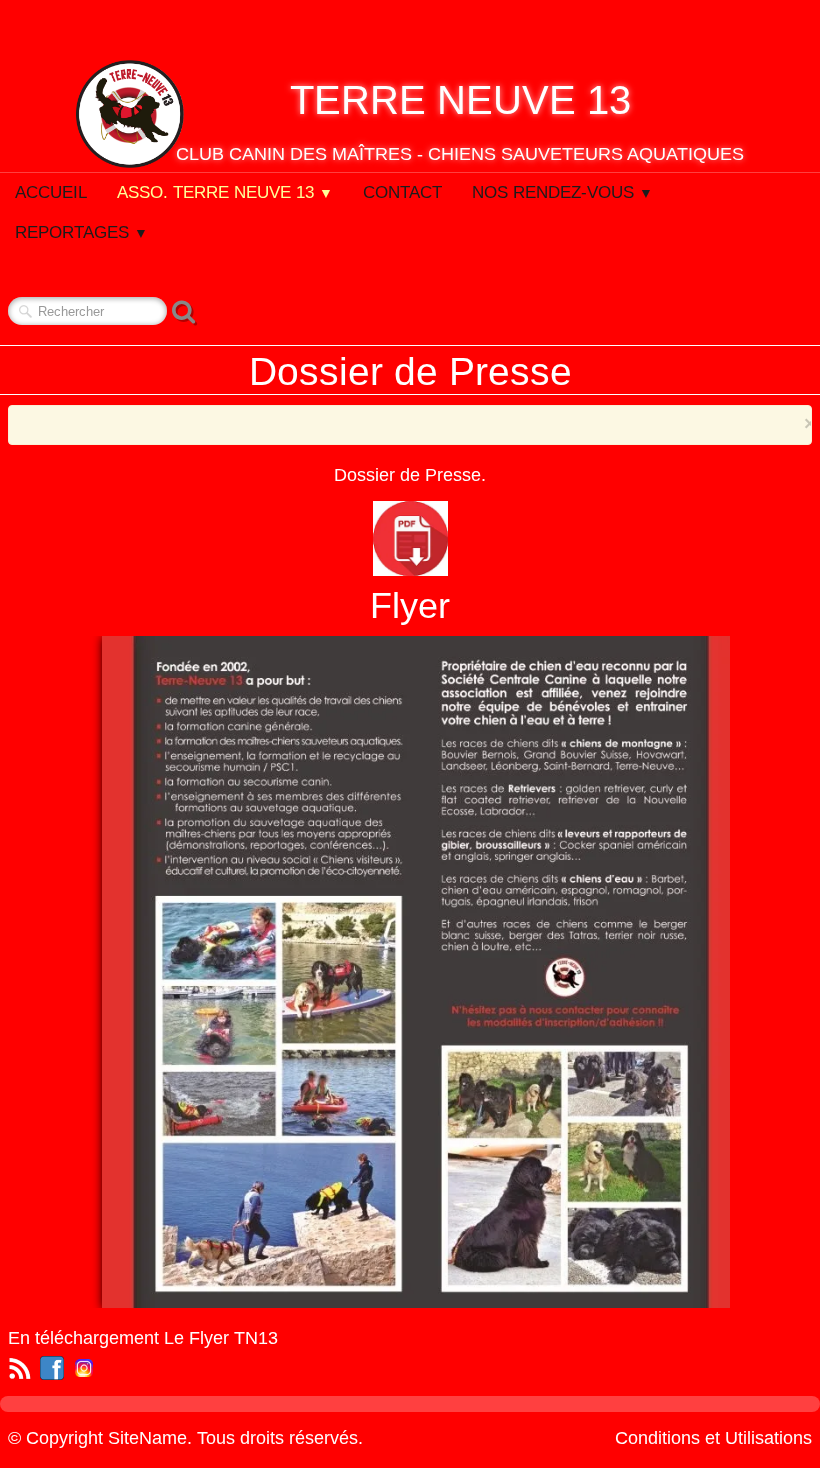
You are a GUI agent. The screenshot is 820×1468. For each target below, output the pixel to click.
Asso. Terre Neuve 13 (225, 192)
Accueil (51, 192)
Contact (402, 192)
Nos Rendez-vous (562, 192)
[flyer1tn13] (422, 971)
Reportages (81, 232)
